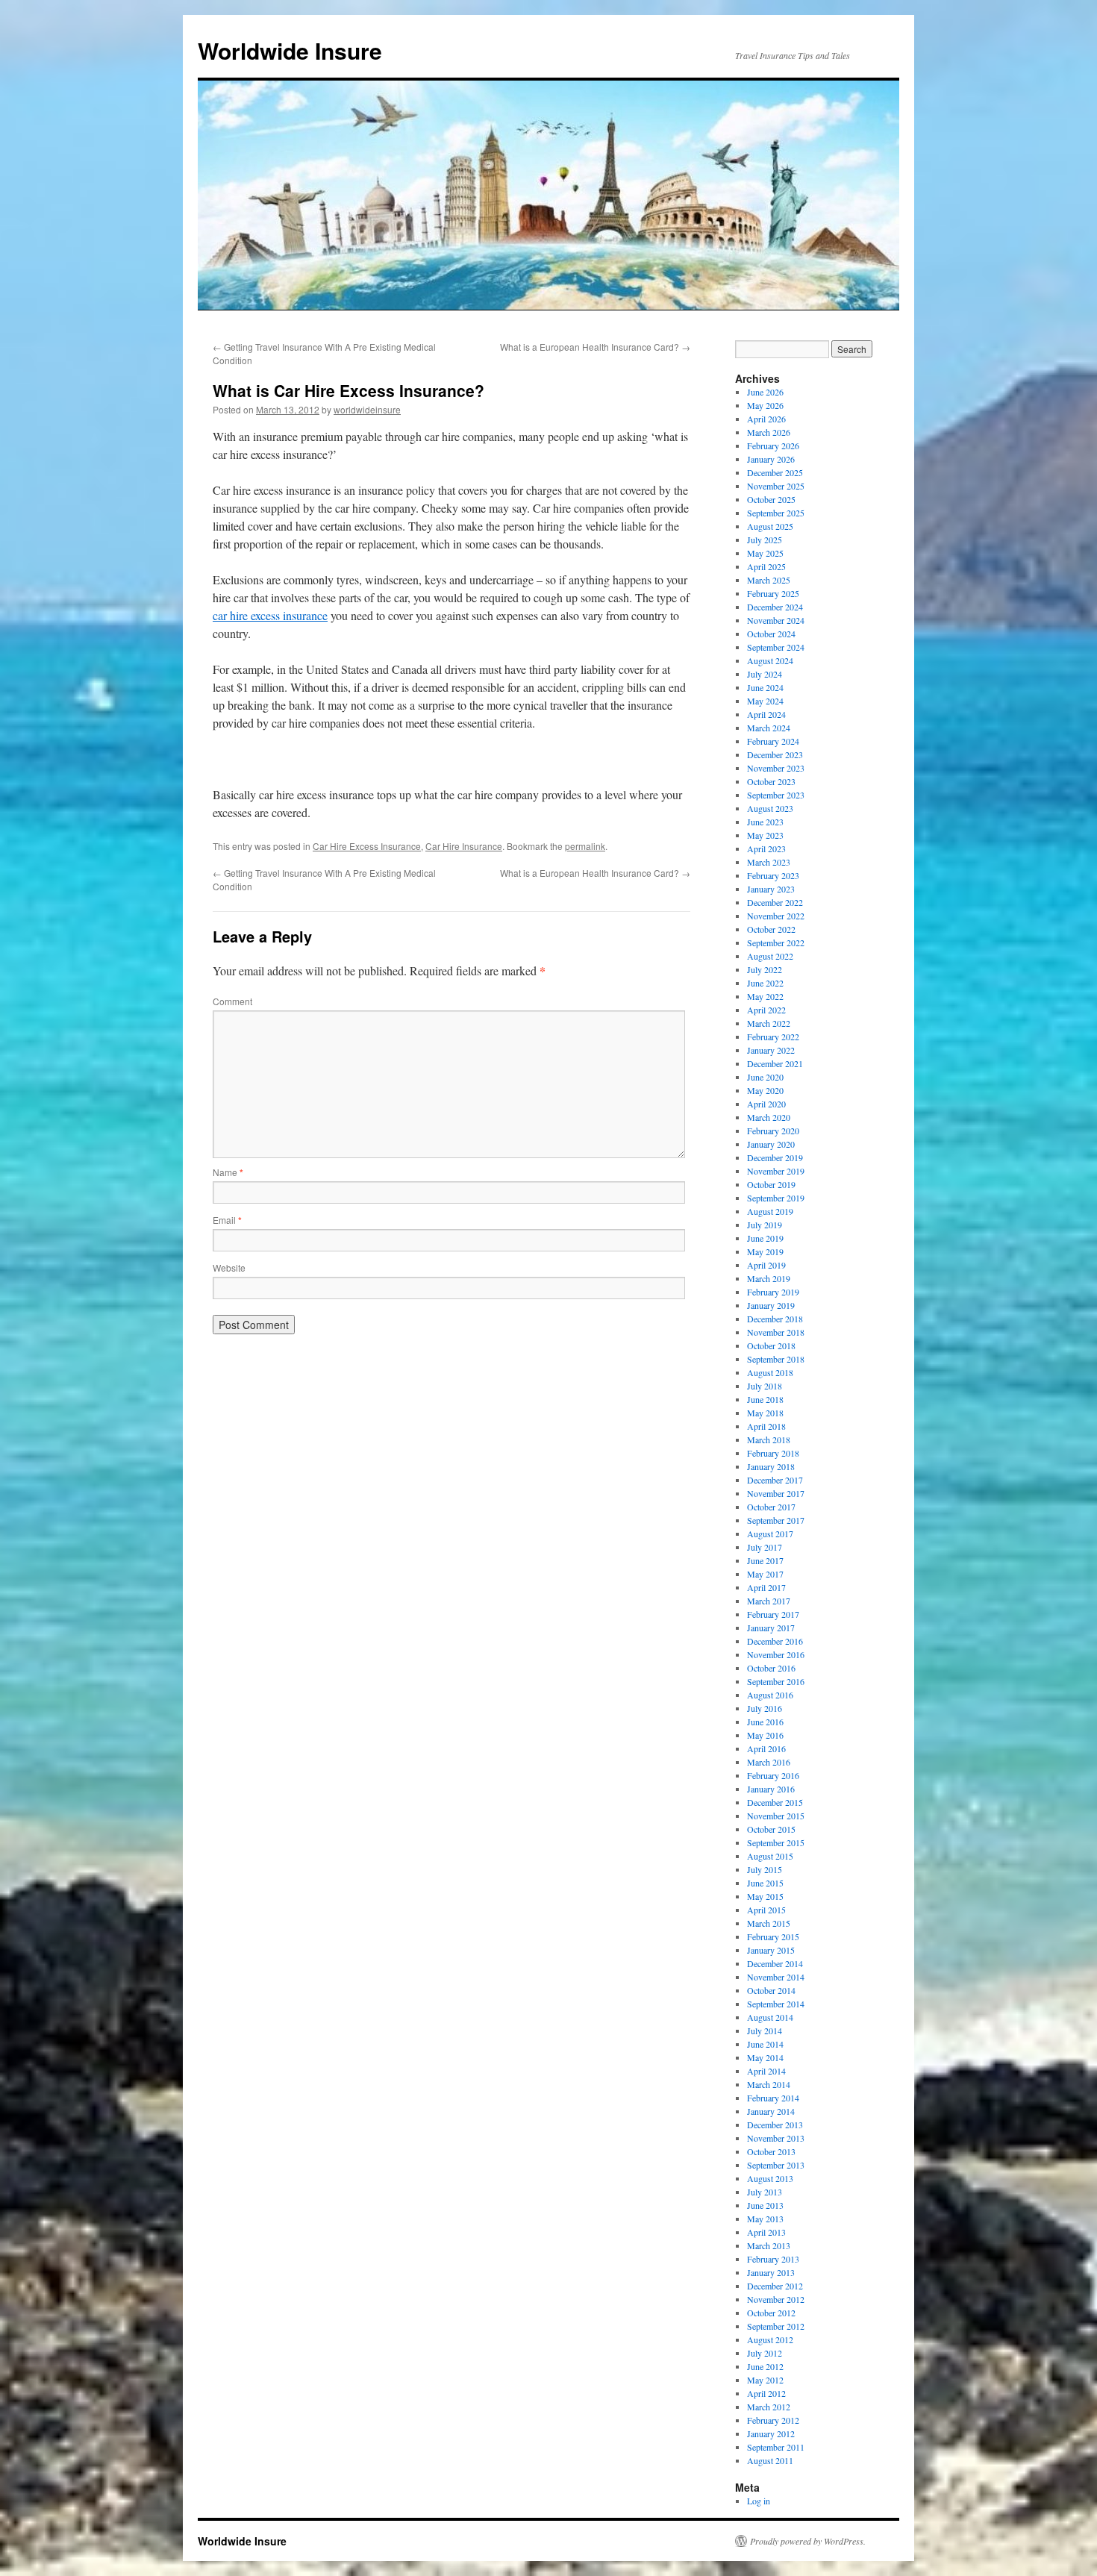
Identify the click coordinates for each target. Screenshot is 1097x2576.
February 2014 (773, 2098)
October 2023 (771, 781)
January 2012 (771, 2433)
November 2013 (776, 2138)
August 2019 (770, 1211)
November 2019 (776, 1171)
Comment (232, 1001)
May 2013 (765, 2219)
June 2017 (765, 1560)
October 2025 (771, 499)
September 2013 (776, 2165)
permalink (585, 846)
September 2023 (776, 795)
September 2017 (776, 1520)
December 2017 (775, 1480)
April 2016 (766, 1748)
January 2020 (771, 1144)
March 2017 (769, 1601)
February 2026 (773, 446)
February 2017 (773, 1614)
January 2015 (771, 1950)
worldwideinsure (367, 409)
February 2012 (773, 2420)
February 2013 (773, 2259)
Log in (759, 2501)
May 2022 (765, 996)
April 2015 (766, 1910)
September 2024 (776, 647)
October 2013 (771, 2151)
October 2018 (771, 1345)
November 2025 (776, 486)
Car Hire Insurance (464, 846)
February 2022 (773, 1037)
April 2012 (766, 2393)
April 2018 (766, 1426)
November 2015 (776, 1816)
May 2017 (765, 1574)
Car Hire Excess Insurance (367, 846)
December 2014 (775, 1963)
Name (228, 1172)
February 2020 (773, 1131)
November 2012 (776, 2299)
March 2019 (769, 1278)
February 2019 (773, 1292)
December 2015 (775, 1802)
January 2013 (771, 2272)
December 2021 (775, 1063)
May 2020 (765, 1090)
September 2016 (776, 1681)
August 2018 (770, 1372)
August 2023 (770, 808)
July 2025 (765, 540)
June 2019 (765, 1238)
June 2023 (765, 822)
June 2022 (765, 983)
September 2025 (776, 513)
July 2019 (765, 1225)
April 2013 (766, 2232)
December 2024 (775, 607)
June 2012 (765, 2366)
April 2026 (766, 419)
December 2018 (775, 1319)
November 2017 (776, 1493)
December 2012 (775, 2286)
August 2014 (770, 2017)
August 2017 (770, 1534)
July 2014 (765, 2031)
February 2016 (773, 1775)
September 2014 (776, 2004)
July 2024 (765, 674)
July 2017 (765, 1547)
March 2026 (769, 432)
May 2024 (765, 701)
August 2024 (770, 660)
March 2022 (769, 1023)
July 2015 (765, 1869)
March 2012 (769, 2407)
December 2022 (775, 902)
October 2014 (771, 1990)
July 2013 (765, 2192)
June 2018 (765, 1399)
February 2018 (773, 1453)
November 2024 (776, 620)
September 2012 (776, 2326)
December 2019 (775, 1157)
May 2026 (765, 405)
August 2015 (770, 1856)
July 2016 (765, 1708)
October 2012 (771, 2313)
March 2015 (769, 1923)
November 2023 (776, 768)
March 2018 (769, 1439)
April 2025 (766, 566)
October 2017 (771, 1507)
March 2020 (769, 1117)
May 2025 (765, 553)
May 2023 (765, 835)
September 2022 (776, 942)
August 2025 (770, 526)
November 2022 (776, 916)
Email (227, 1220)
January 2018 (771, 1466)
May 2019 (765, 1251)
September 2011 (776, 2447)
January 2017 (771, 1628)
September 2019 (776, 1198)
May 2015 (765, 1896)
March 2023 (769, 862)
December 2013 (775, 2125)
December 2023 (775, 754)
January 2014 (771, 2111)
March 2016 (769, 1762)
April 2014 (766, 2071)
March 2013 (769, 2245)
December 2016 (775, 1641)
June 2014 (765, 2044)
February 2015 (773, 1936)
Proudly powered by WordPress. (808, 2541)
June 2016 (765, 1722)
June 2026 (765, 392)
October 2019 (771, 1184)
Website (229, 1267)
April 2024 (766, 714)
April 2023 (766, 848)
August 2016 (770, 1695)
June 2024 (765, 687)
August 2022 (770, 956)
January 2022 (771, 1050)
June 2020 (765, 1077)
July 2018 (765, 1386)
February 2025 (773, 593)
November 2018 (776, 1332)
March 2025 (769, 580)
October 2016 (771, 1668)
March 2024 (769, 728)
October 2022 (771, 929)
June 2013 (765, 2205)
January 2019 (771, 1305)
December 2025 (775, 472)
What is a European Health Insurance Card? (595, 347)
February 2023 (773, 875)
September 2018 (776, 1359)
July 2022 (765, 969)
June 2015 (765, 1883)
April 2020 (766, 1104)
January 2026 (771, 459)
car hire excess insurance (270, 615)
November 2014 (776, 1977)
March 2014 (769, 2084)
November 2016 (776, 1654)
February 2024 (773, 741)
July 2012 (765, 2353)
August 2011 (770, 2460)
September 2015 (776, 1842)
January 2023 (771, 889)
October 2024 (771, 634)
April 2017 (766, 1587)
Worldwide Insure (290, 50)
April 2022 (766, 1010)
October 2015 (771, 1829)
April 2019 (766, 1265)
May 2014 (765, 2057)
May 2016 (765, 1735)
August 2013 (770, 2178)
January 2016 (771, 1789)
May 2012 (765, 2380)
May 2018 (765, 1413)
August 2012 (770, 2339)
